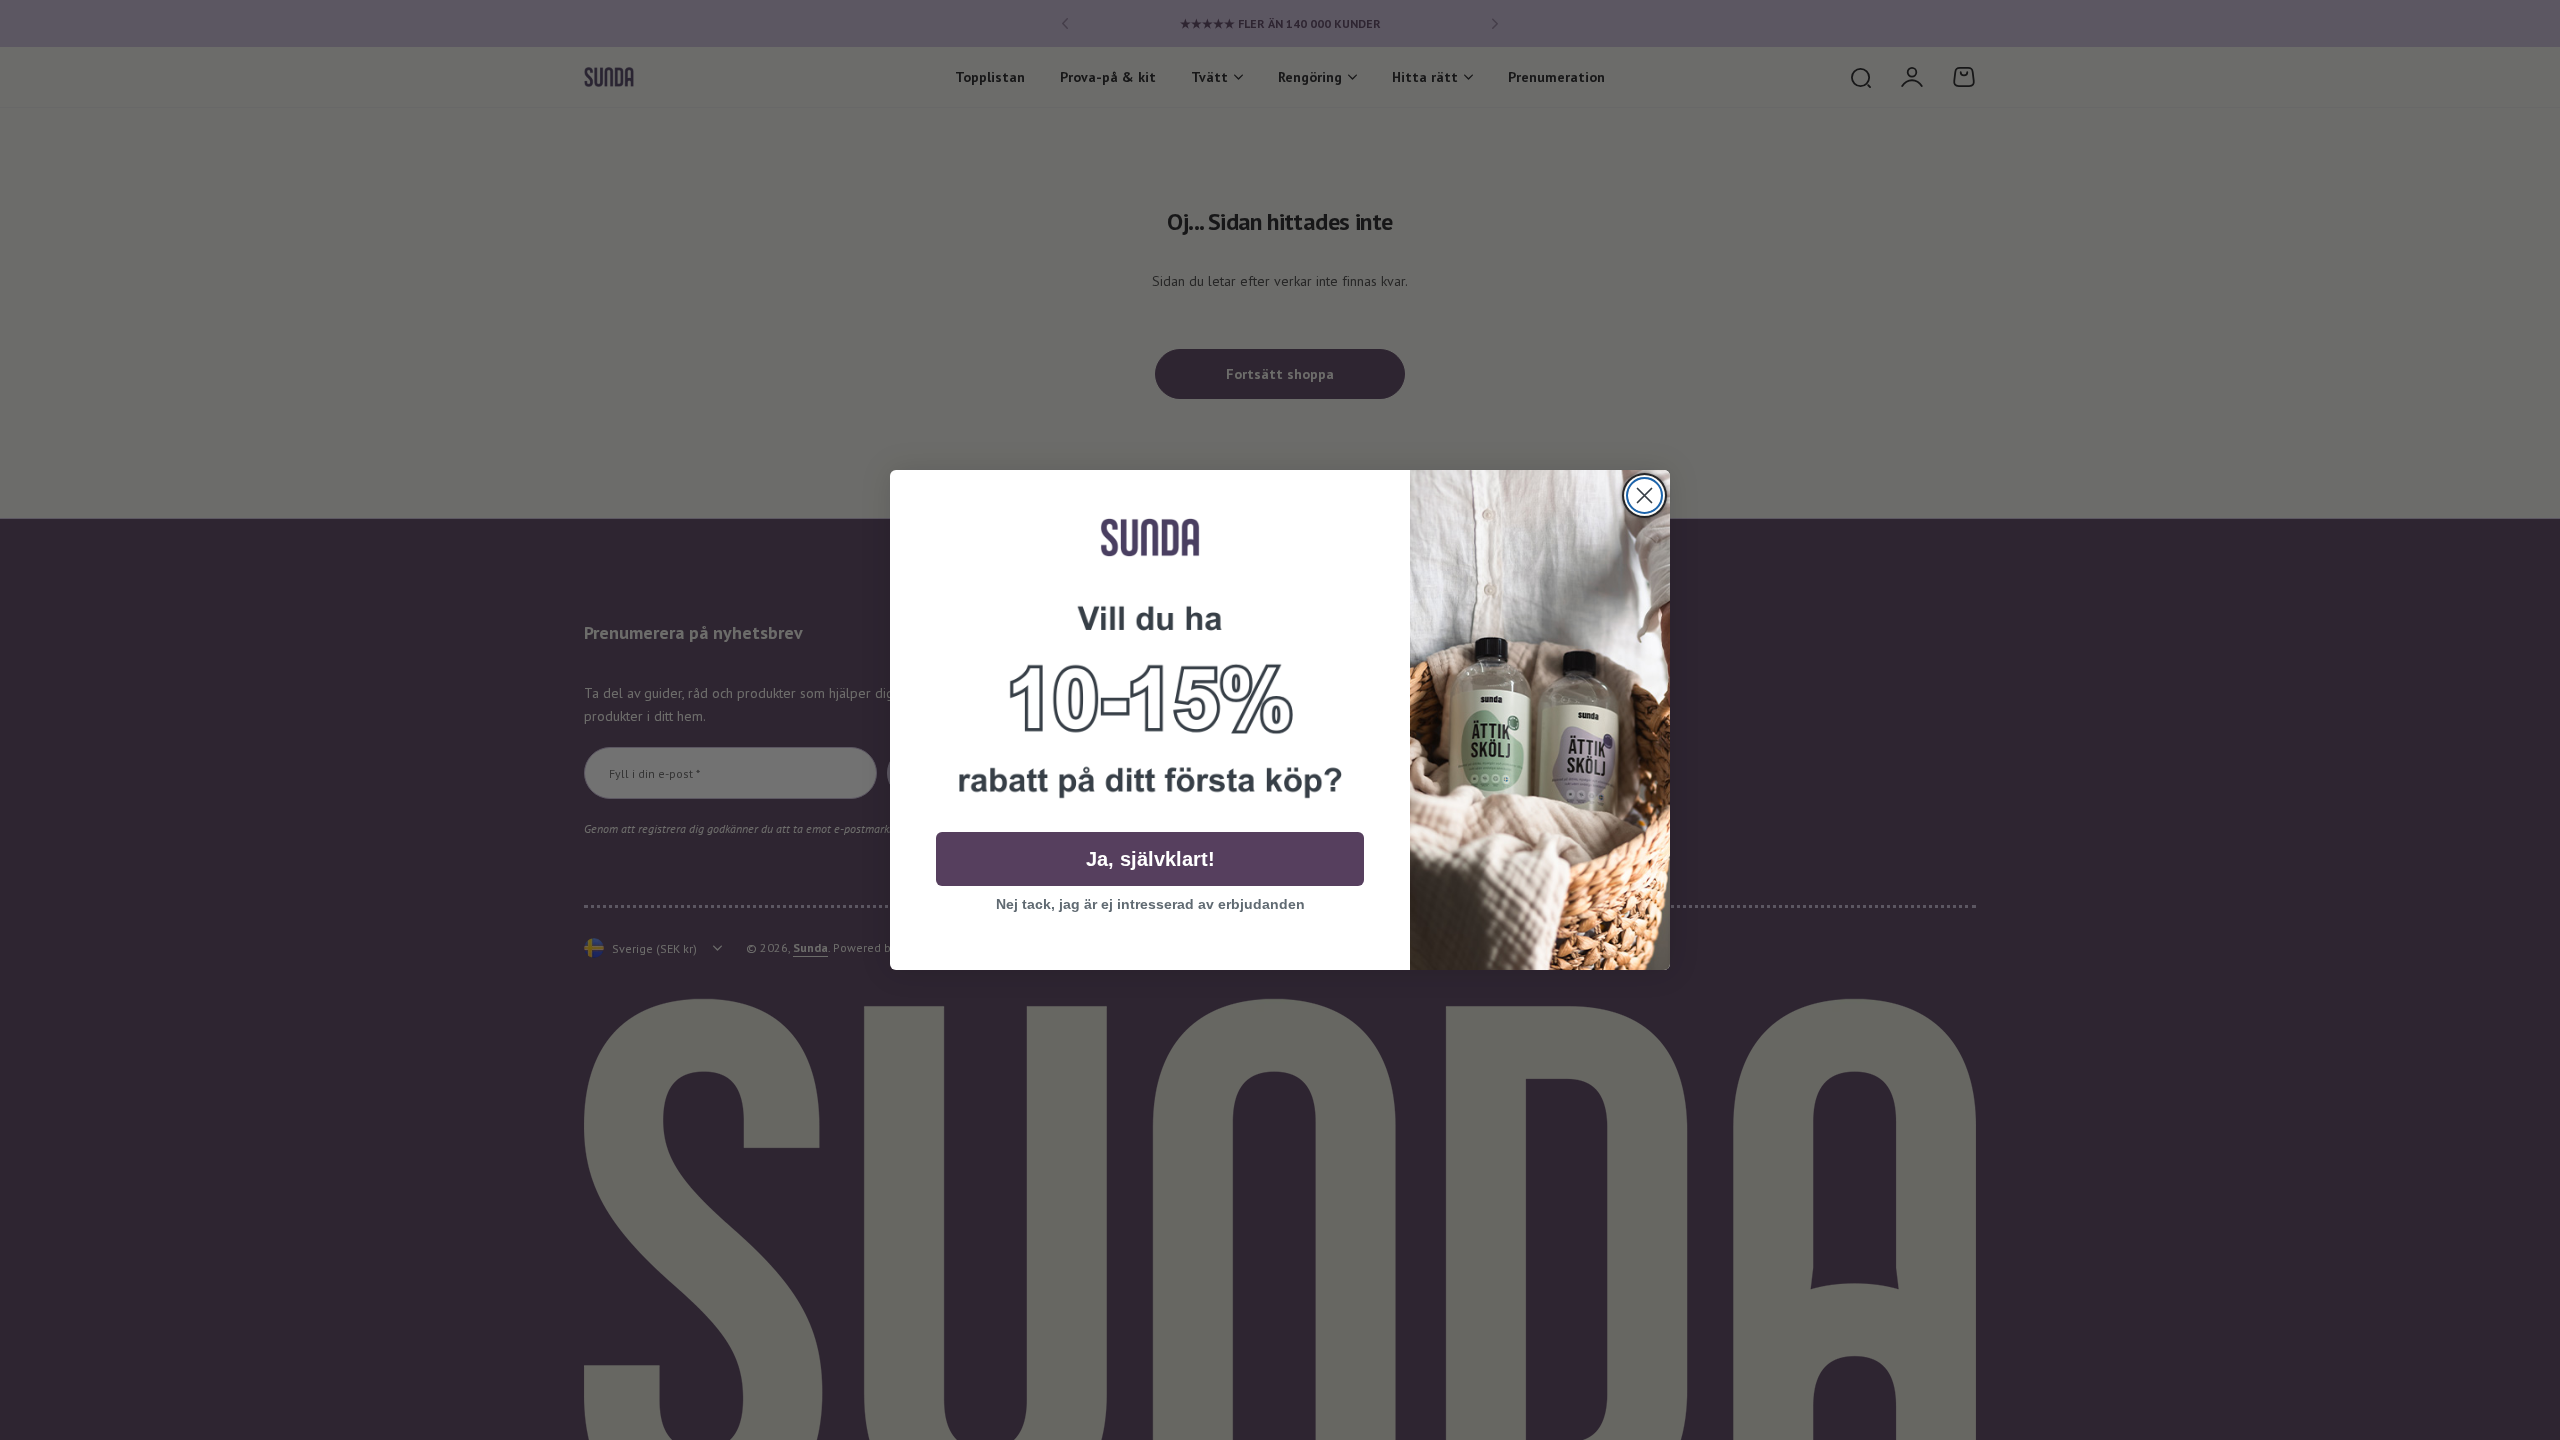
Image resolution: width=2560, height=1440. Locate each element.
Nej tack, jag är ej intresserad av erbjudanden (1150, 904)
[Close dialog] (1644, 495)
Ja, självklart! (1150, 859)
